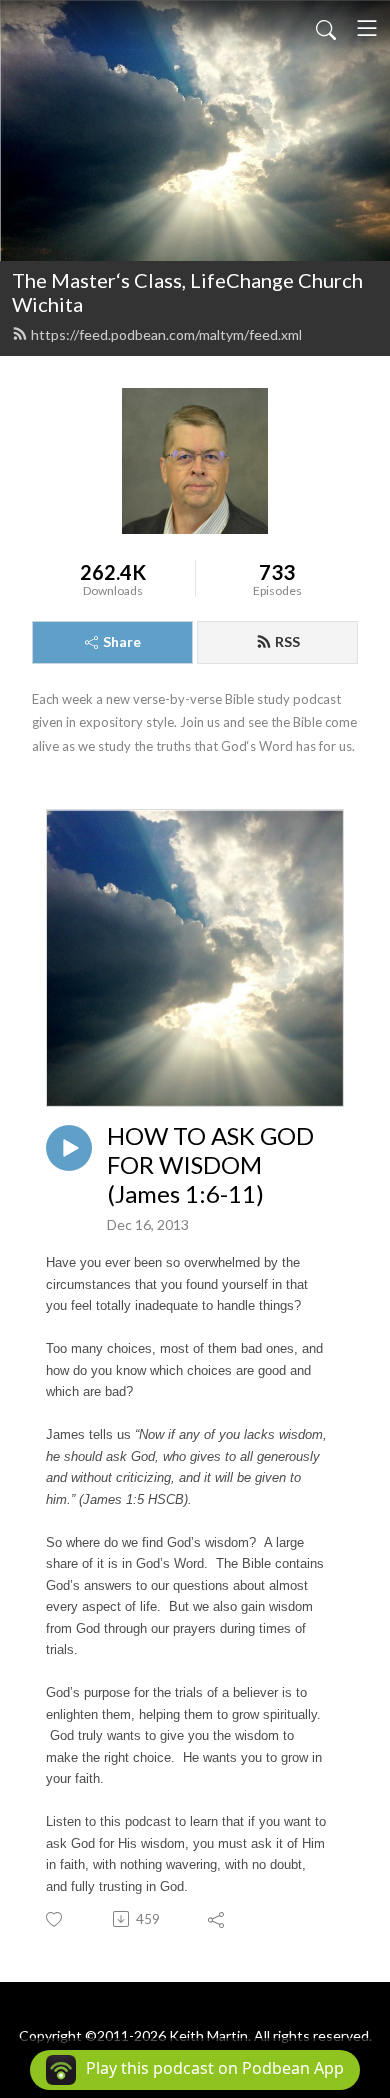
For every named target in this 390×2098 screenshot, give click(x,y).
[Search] (326, 28)
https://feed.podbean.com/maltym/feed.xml (166, 334)
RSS (287, 641)
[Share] (217, 1919)
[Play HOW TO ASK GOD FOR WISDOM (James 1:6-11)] (69, 1148)
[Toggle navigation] (367, 28)
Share (122, 641)
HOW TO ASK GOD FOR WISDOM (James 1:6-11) (210, 1165)
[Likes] (55, 1919)
